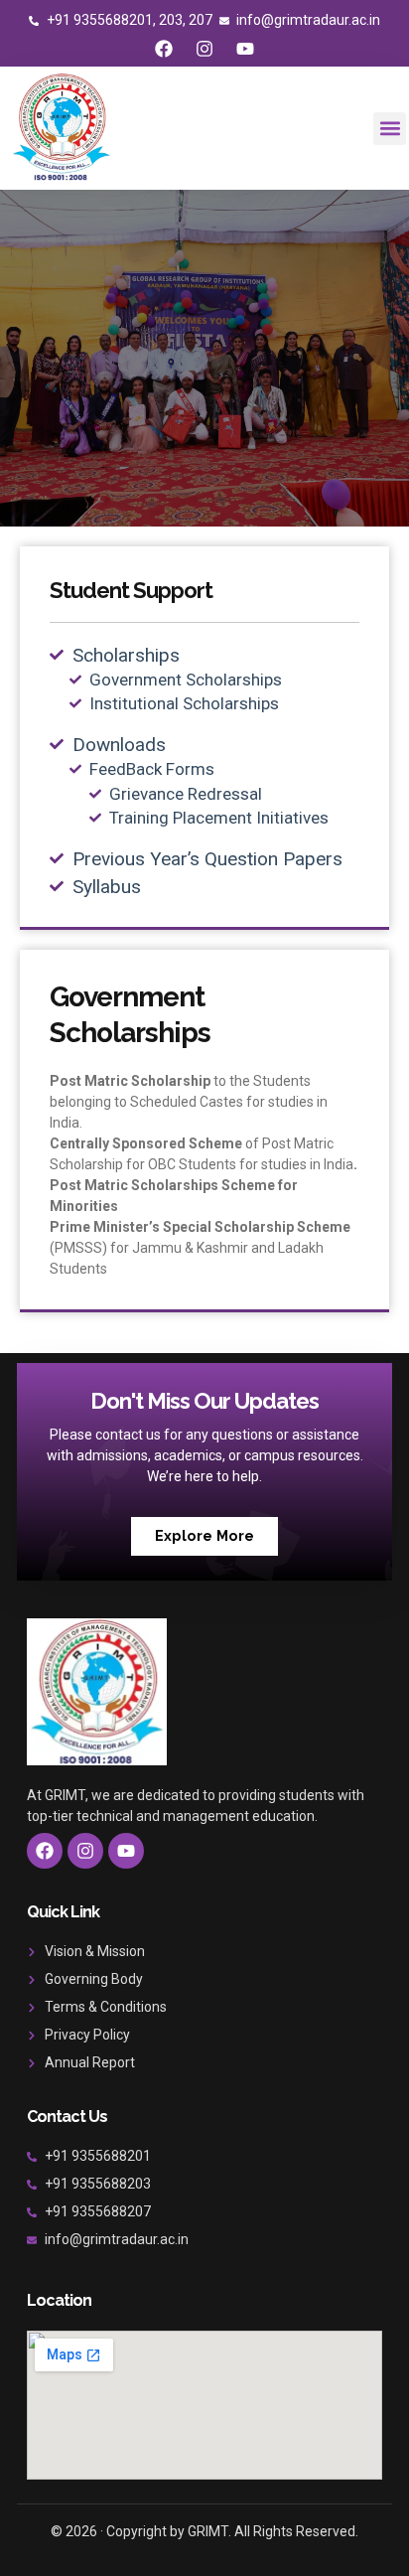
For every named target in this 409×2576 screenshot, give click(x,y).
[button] (390, 129)
